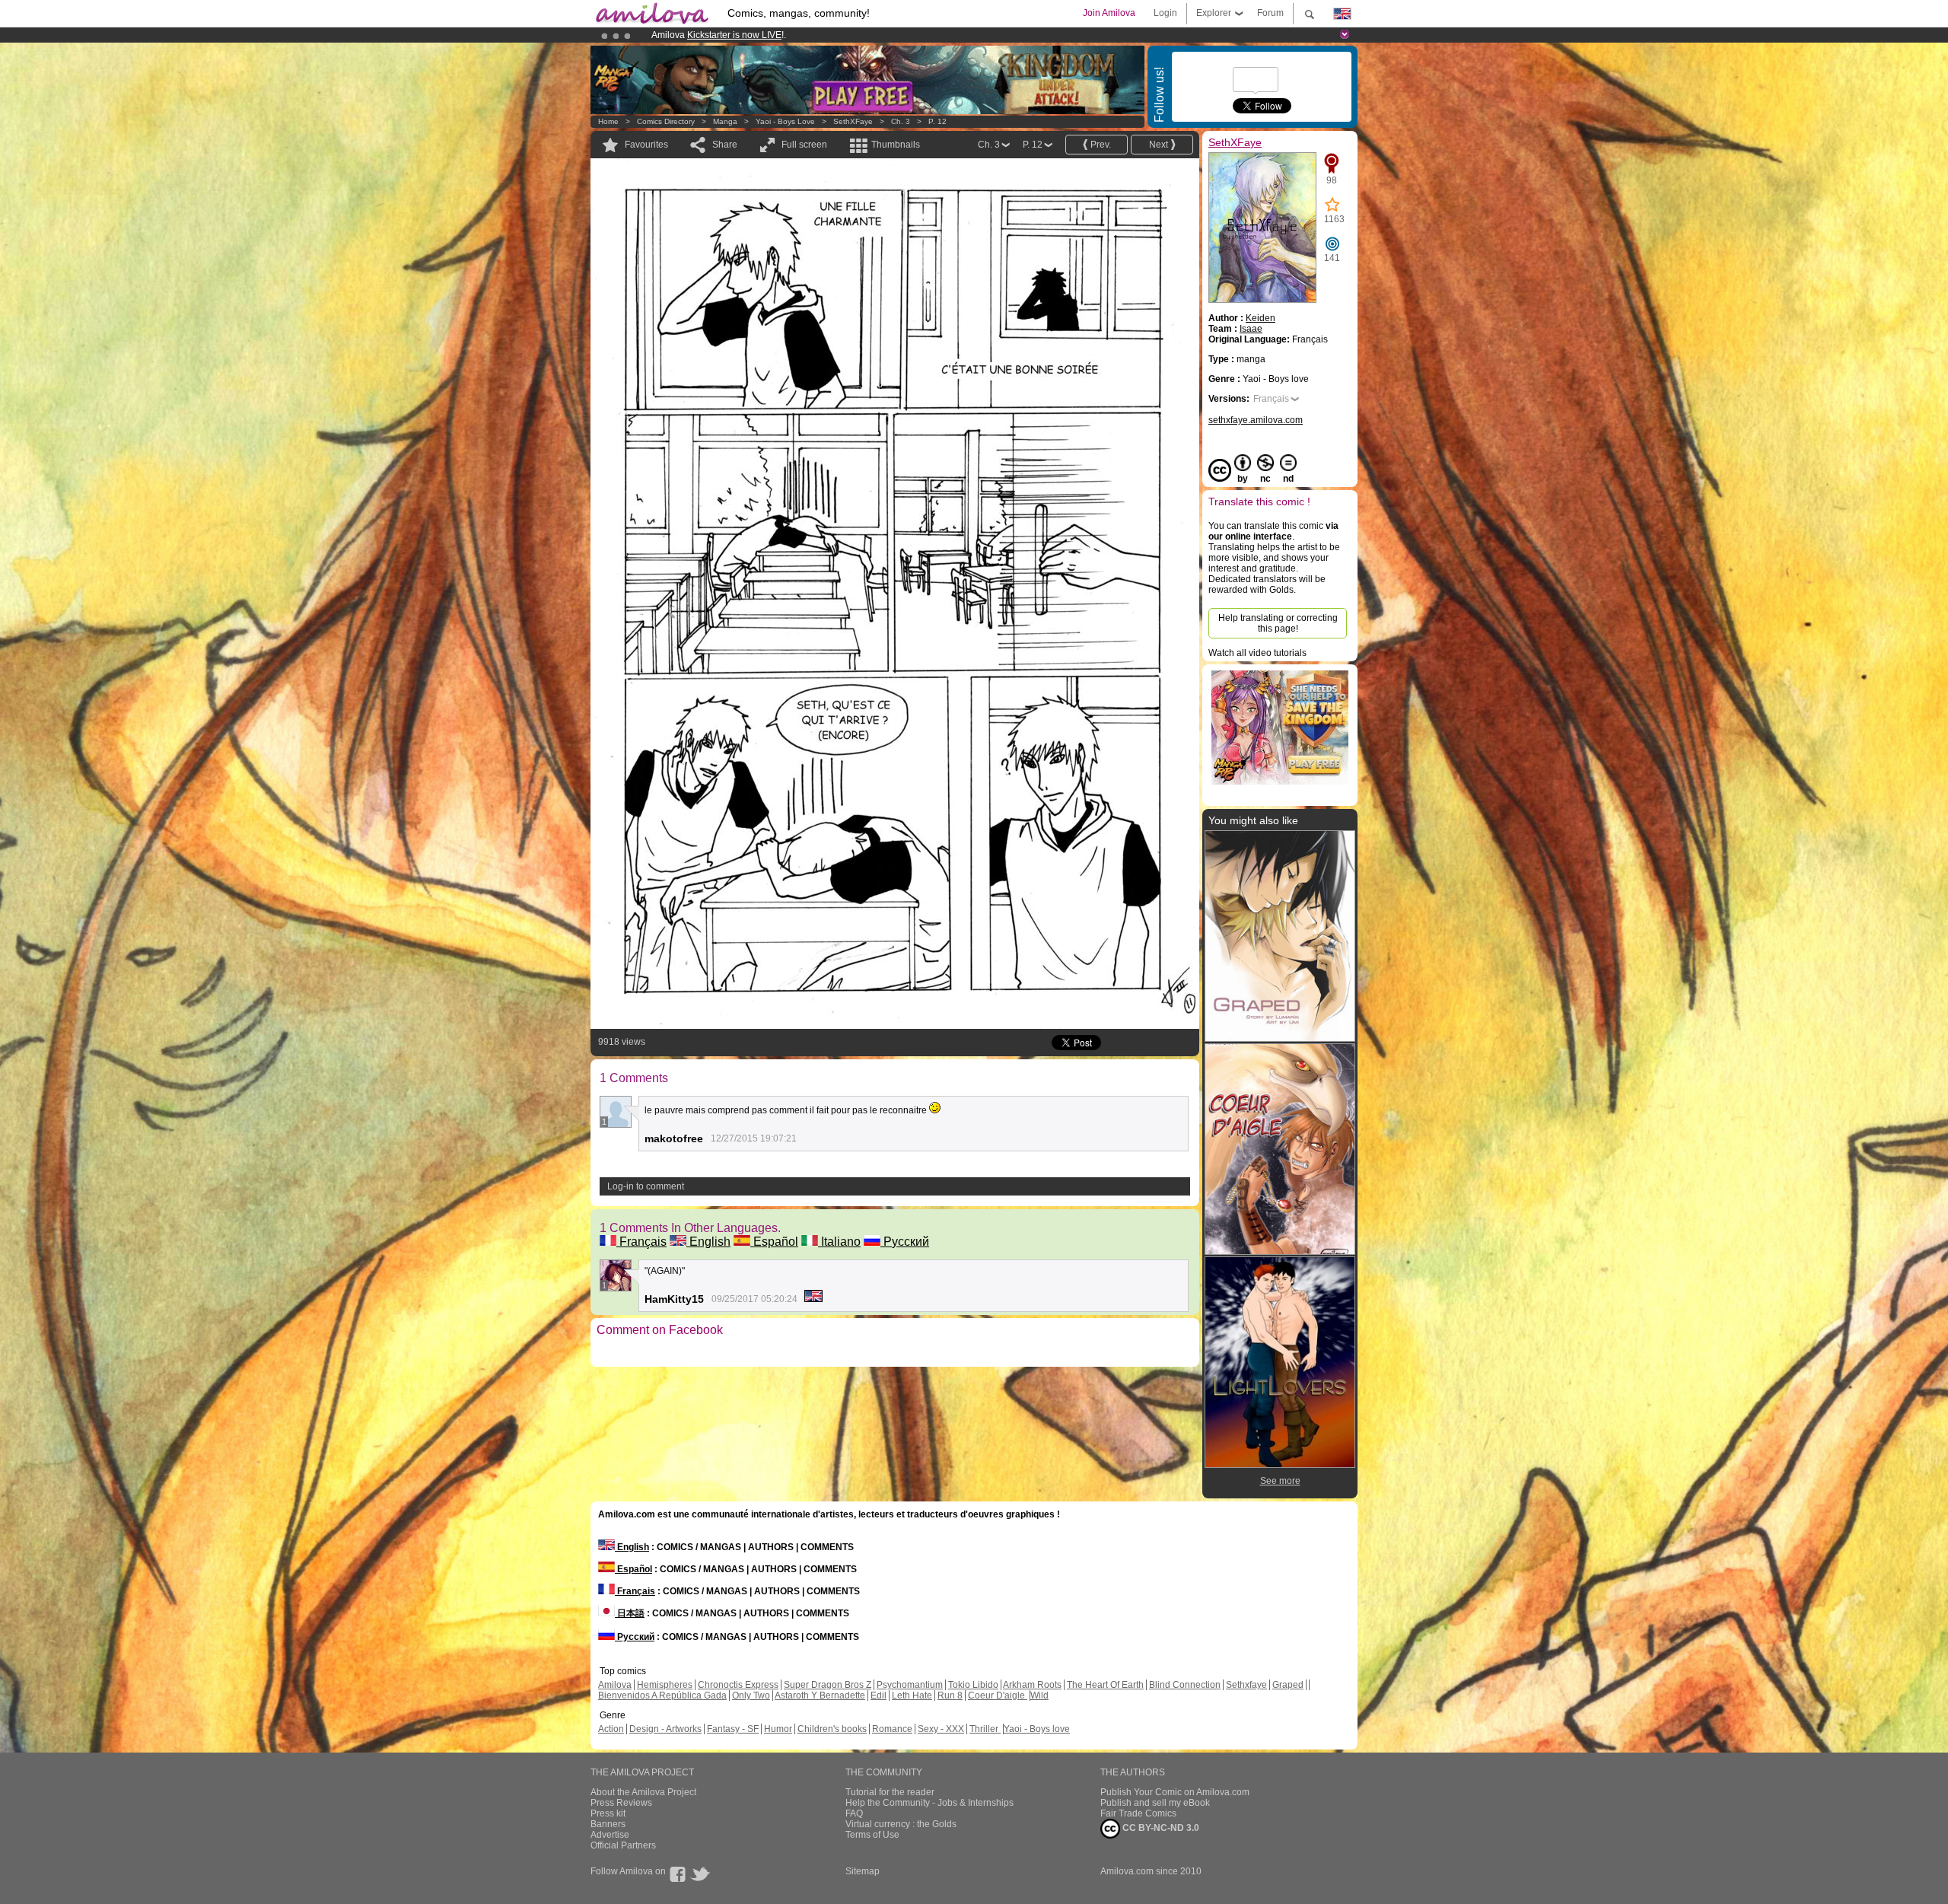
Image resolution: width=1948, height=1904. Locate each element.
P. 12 (937, 121)
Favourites (646, 145)
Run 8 (950, 1695)
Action (611, 1729)
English (708, 1242)
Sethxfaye (1246, 1685)
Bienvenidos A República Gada (662, 1695)
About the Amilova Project (643, 1792)
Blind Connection (1185, 1685)
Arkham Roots (1032, 1685)
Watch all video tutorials (1257, 653)
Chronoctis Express (738, 1685)
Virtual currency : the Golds (901, 1824)
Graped (1288, 1685)
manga (725, 121)
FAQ (854, 1813)
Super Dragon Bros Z (828, 1685)
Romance (892, 1729)
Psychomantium (910, 1685)
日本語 (630, 1613)
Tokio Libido (973, 1685)
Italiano (839, 1242)
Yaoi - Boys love (785, 121)
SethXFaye (853, 121)
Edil (879, 1695)
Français (641, 1242)
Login (1165, 13)
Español (774, 1242)
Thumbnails (896, 145)
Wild (1039, 1695)
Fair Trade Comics (1138, 1813)
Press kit (608, 1813)
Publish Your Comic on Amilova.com (1175, 1792)
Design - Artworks (665, 1729)
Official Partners (623, 1845)
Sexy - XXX (941, 1729)
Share (725, 145)
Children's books (832, 1729)
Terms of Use (872, 1835)
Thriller (985, 1729)
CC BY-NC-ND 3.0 (1160, 1828)
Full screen (804, 145)
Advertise (610, 1835)
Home (608, 121)
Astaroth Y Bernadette (820, 1695)
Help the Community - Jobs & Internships (929, 1803)
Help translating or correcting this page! (1278, 623)
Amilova (615, 1685)
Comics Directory (666, 121)
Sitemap (863, 1871)
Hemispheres (665, 1685)
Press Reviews (621, 1803)
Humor (778, 1729)
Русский (905, 1242)
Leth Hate (912, 1695)
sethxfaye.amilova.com (1256, 420)
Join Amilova (1109, 13)
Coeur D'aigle (998, 1695)
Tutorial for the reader (890, 1792)
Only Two (751, 1695)
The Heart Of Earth (1105, 1685)
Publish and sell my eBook (1155, 1803)
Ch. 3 (901, 121)
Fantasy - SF (733, 1729)
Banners (608, 1824)
